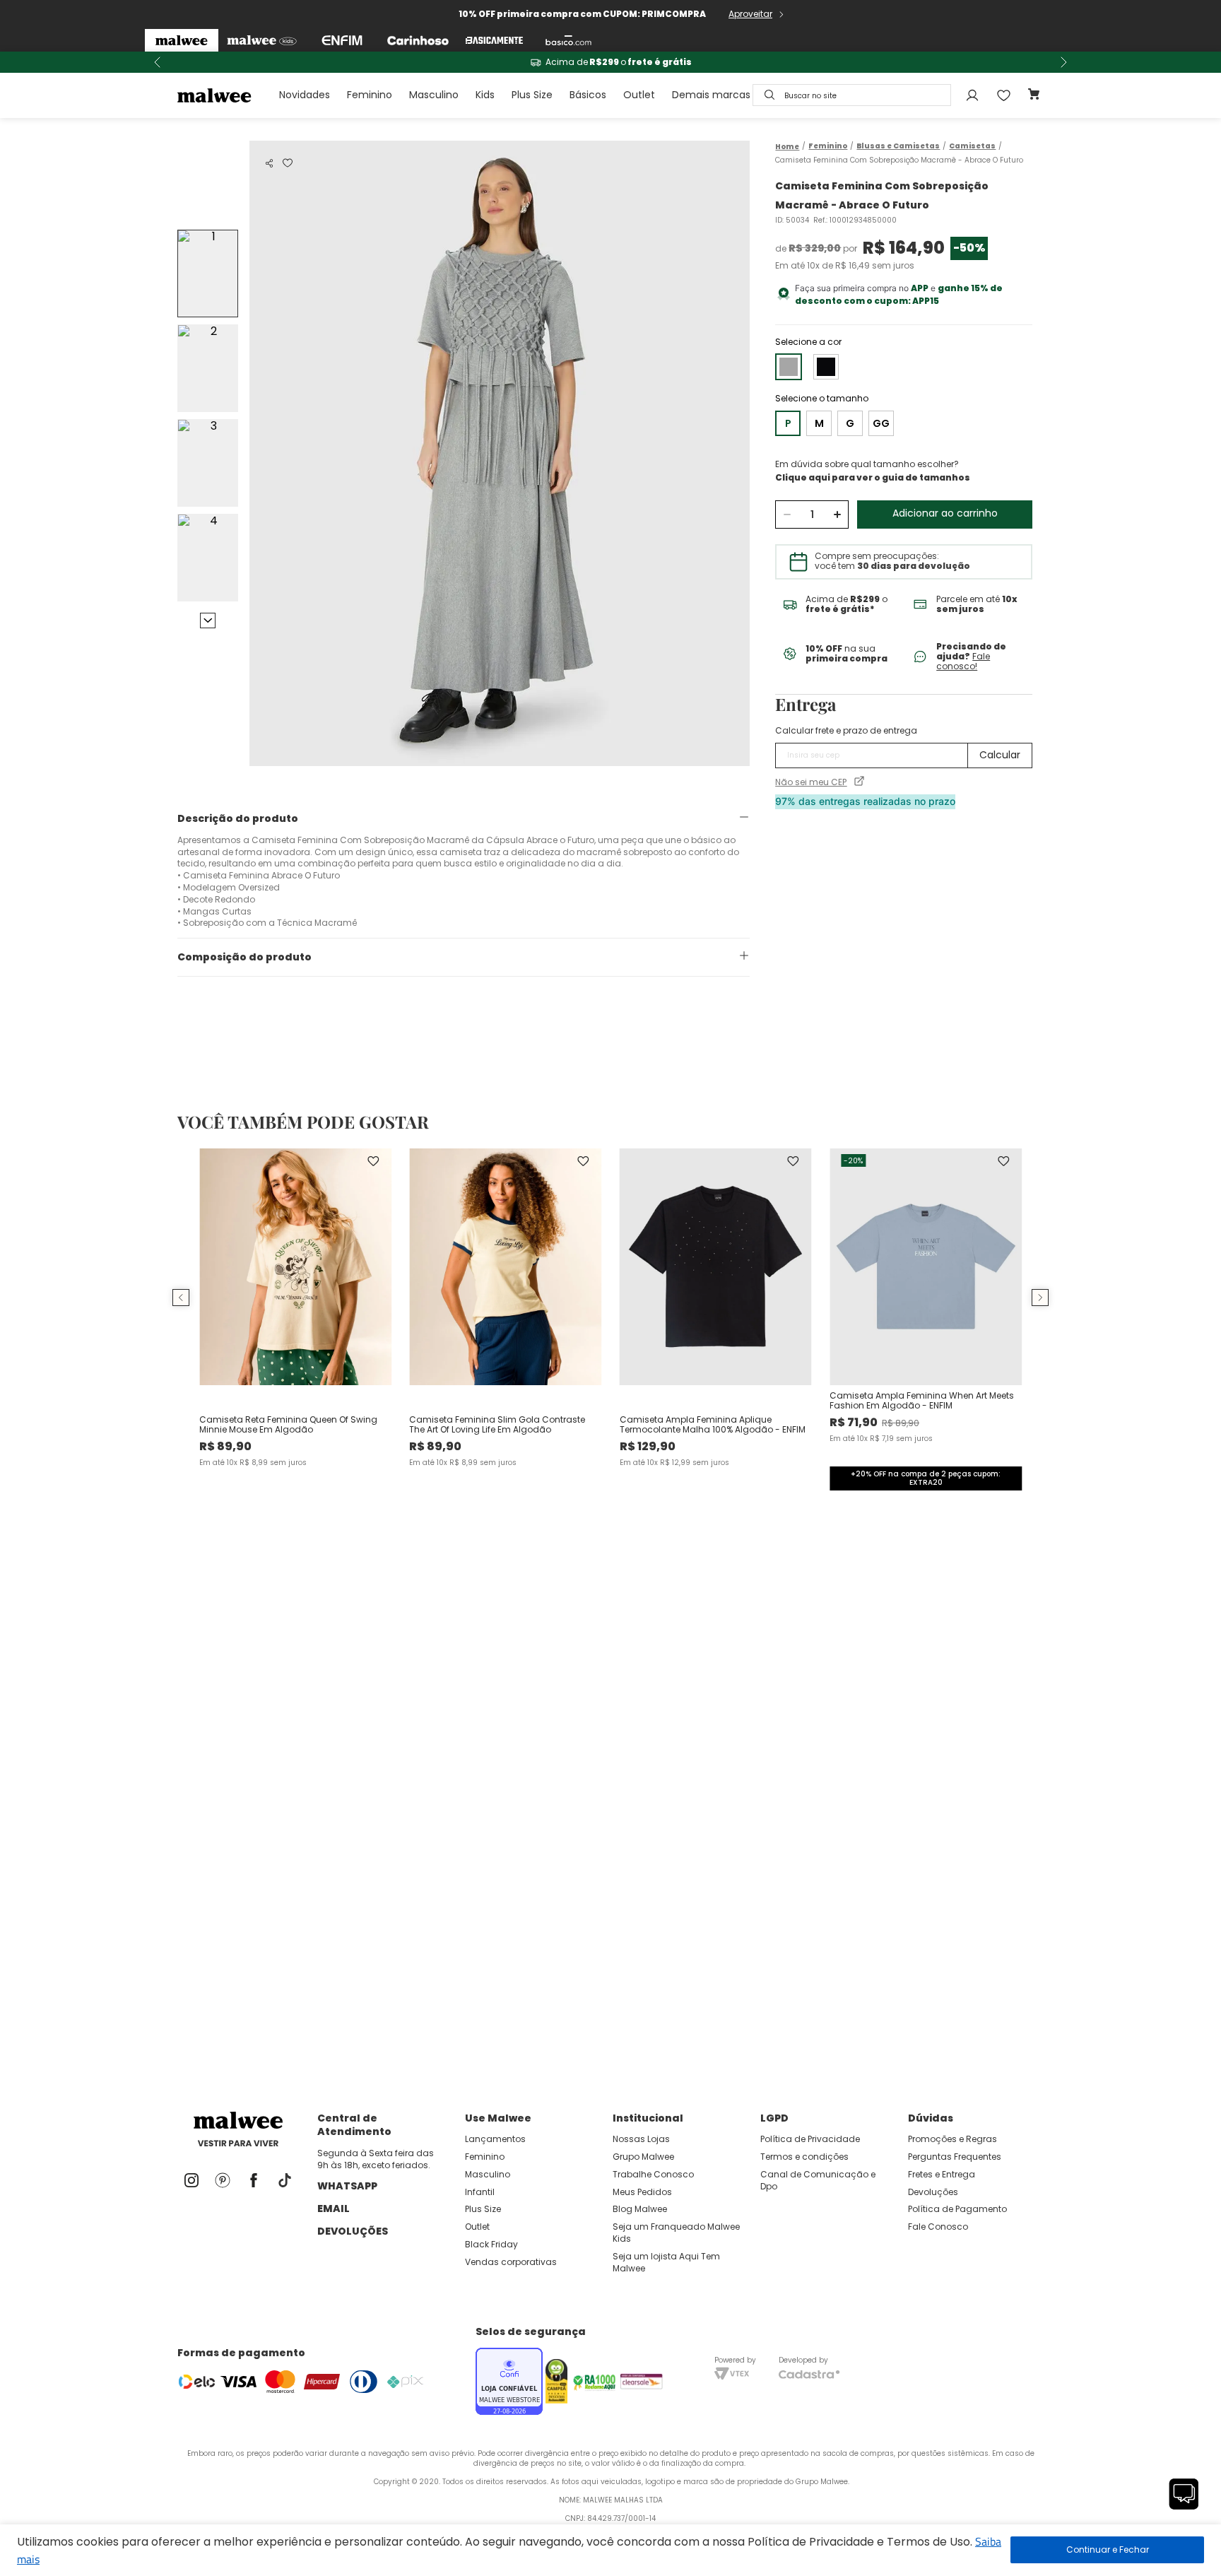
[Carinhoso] (418, 40)
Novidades (305, 95)
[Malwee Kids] (262, 40)
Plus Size (532, 95)
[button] (269, 163)
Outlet (639, 95)
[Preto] (826, 367)
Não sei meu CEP (811, 782)
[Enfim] (342, 40)
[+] (837, 514)
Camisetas (972, 146)
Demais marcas (711, 95)
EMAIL (334, 2209)
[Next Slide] (1063, 62)
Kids (485, 95)
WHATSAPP (347, 2186)
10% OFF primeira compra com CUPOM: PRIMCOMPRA (582, 14)
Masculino (434, 95)
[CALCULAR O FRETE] (1000, 755)
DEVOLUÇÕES (353, 2231)
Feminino (370, 95)
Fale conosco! (963, 661)
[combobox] (852, 95)
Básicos (588, 95)
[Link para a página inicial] (787, 147)
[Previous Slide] (158, 62)
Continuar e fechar (1107, 2550)
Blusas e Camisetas (898, 146)
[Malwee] (182, 40)
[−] (787, 514)
